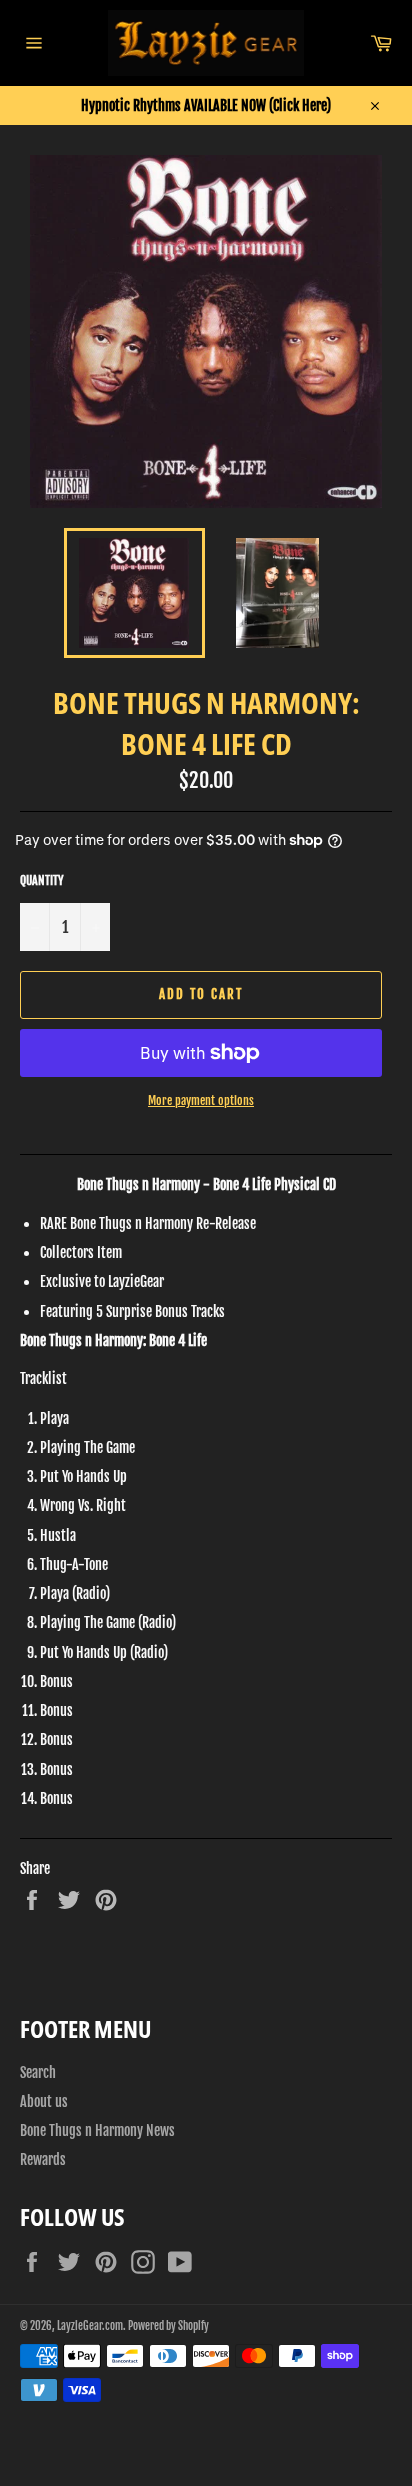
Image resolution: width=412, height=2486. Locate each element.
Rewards (43, 2159)
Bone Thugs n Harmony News (97, 2130)
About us (44, 2101)
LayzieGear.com (90, 2326)
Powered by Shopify (168, 2326)
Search (38, 2072)
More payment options (201, 1100)
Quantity (42, 880)
